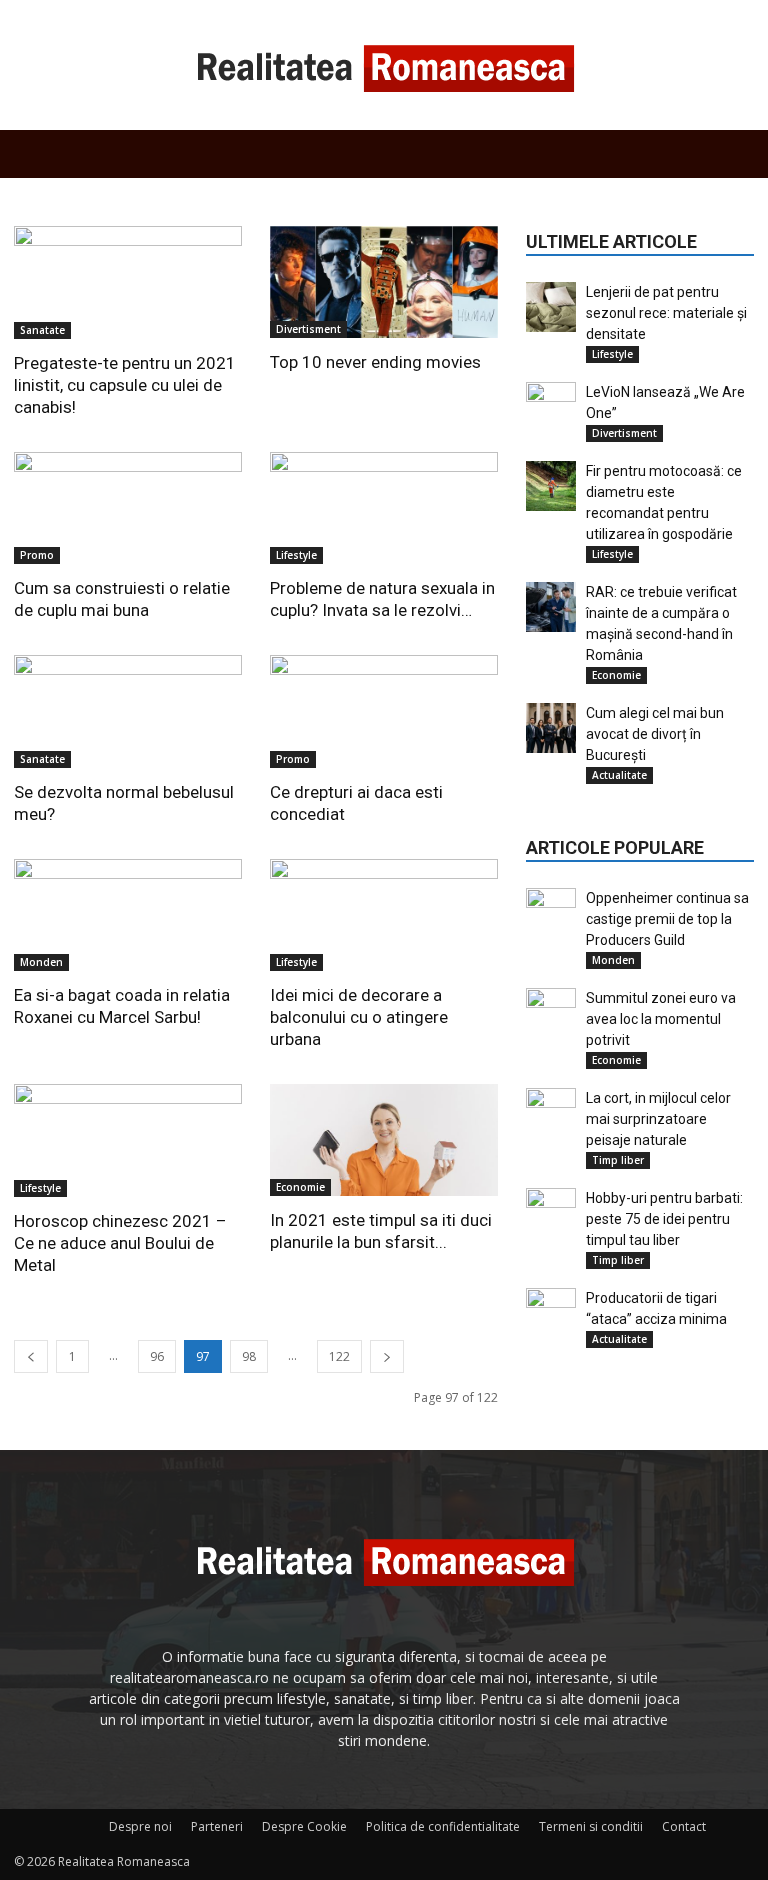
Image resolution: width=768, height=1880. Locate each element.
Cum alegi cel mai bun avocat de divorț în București (655, 734)
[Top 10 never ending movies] (384, 282)
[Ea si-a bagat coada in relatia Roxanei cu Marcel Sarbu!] (128, 915)
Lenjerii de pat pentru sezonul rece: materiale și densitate (666, 313)
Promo (37, 555)
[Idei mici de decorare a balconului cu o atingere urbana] (384, 915)
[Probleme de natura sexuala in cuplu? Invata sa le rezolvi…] (384, 508)
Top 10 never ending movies (375, 362)
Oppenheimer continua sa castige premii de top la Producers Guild (667, 919)
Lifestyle (296, 555)
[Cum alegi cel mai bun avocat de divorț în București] (551, 728)
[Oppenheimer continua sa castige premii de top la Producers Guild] (551, 913)
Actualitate (619, 775)
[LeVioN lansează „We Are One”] (551, 407)
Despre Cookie (304, 1826)
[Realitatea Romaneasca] (384, 66)
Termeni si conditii (591, 1826)
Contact (684, 1826)
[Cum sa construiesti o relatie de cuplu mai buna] (128, 508)
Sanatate (42, 330)
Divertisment (308, 329)
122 (339, 1356)
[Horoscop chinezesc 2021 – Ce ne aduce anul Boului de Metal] (128, 1140)
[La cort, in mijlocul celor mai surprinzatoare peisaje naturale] (551, 1113)
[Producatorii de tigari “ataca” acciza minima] (551, 1313)
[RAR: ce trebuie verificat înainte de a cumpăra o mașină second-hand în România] (551, 607)
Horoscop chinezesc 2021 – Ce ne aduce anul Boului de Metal (120, 1243)
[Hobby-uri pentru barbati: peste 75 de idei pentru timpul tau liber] (551, 1213)
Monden (41, 962)
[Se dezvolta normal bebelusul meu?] (128, 711)
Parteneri (217, 1826)
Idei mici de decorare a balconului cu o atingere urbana (359, 1017)
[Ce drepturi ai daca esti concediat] (384, 711)
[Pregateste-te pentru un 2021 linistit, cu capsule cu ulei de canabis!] (128, 282)
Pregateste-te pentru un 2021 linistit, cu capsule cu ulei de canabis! (125, 385)
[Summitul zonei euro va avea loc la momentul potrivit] (551, 1013)
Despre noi (140, 1826)
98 (249, 1356)
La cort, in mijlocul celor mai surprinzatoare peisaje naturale (658, 1119)
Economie (300, 1187)
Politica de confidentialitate (443, 1826)
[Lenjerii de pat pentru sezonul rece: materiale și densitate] (551, 307)
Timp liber (618, 1160)
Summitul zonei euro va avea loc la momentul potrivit (661, 1019)
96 (157, 1356)
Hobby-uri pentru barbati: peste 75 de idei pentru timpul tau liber (664, 1219)
